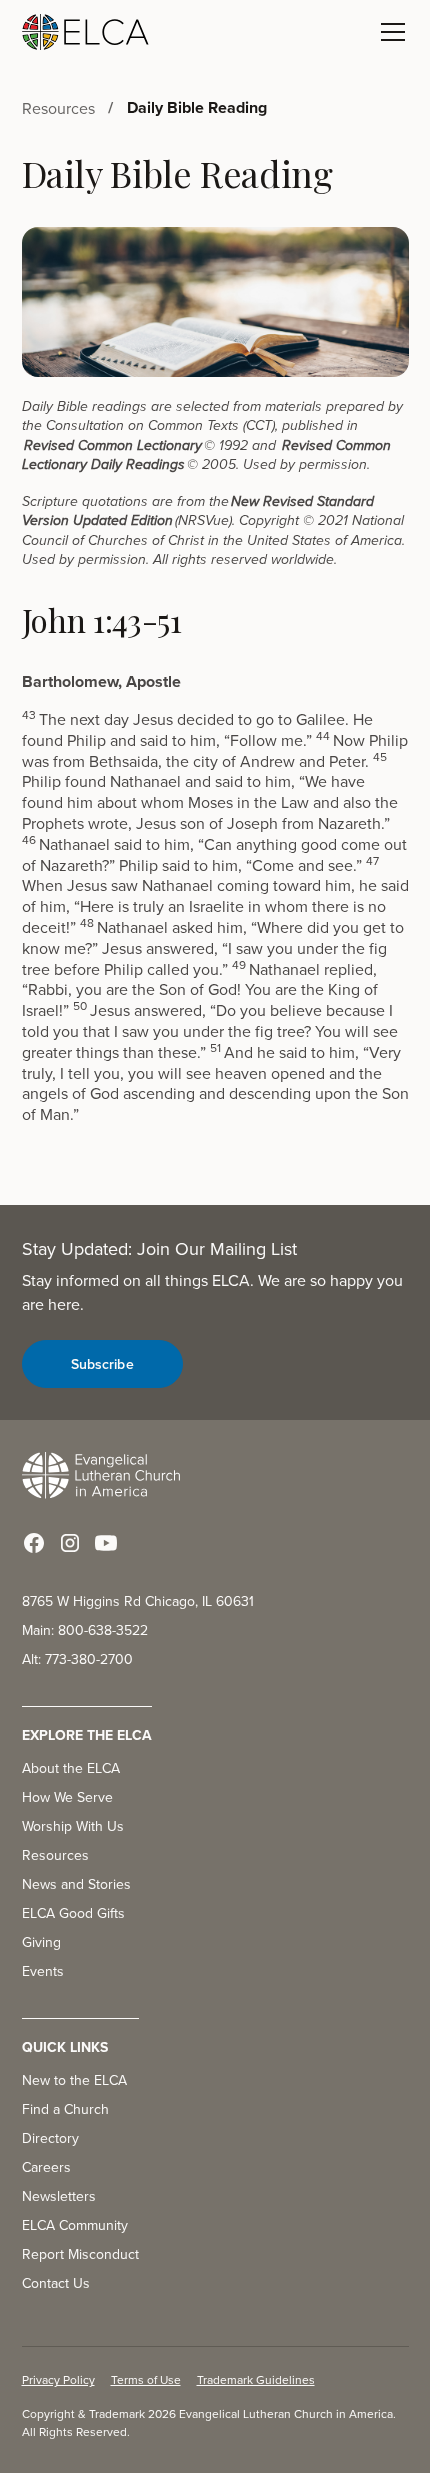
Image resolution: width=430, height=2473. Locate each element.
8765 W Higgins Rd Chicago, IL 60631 (138, 1601)
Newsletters (59, 2196)
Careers (46, 2167)
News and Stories (76, 1884)
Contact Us (56, 2283)
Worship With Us (73, 1826)
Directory (50, 2138)
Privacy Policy (58, 2379)
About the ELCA (71, 1768)
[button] (389, 32)
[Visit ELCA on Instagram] (70, 1543)
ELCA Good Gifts (73, 1913)
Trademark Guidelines (256, 2379)
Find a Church (65, 2109)
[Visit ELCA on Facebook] (34, 1543)
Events (43, 1971)
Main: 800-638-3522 (85, 1630)
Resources (55, 1855)
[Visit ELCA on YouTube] (106, 1543)
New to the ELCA (74, 2080)
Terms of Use (146, 2379)
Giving (41, 1942)
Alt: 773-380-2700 (77, 1659)
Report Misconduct (80, 2254)
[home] (86, 32)
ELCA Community (75, 2225)
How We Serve (67, 1797)
